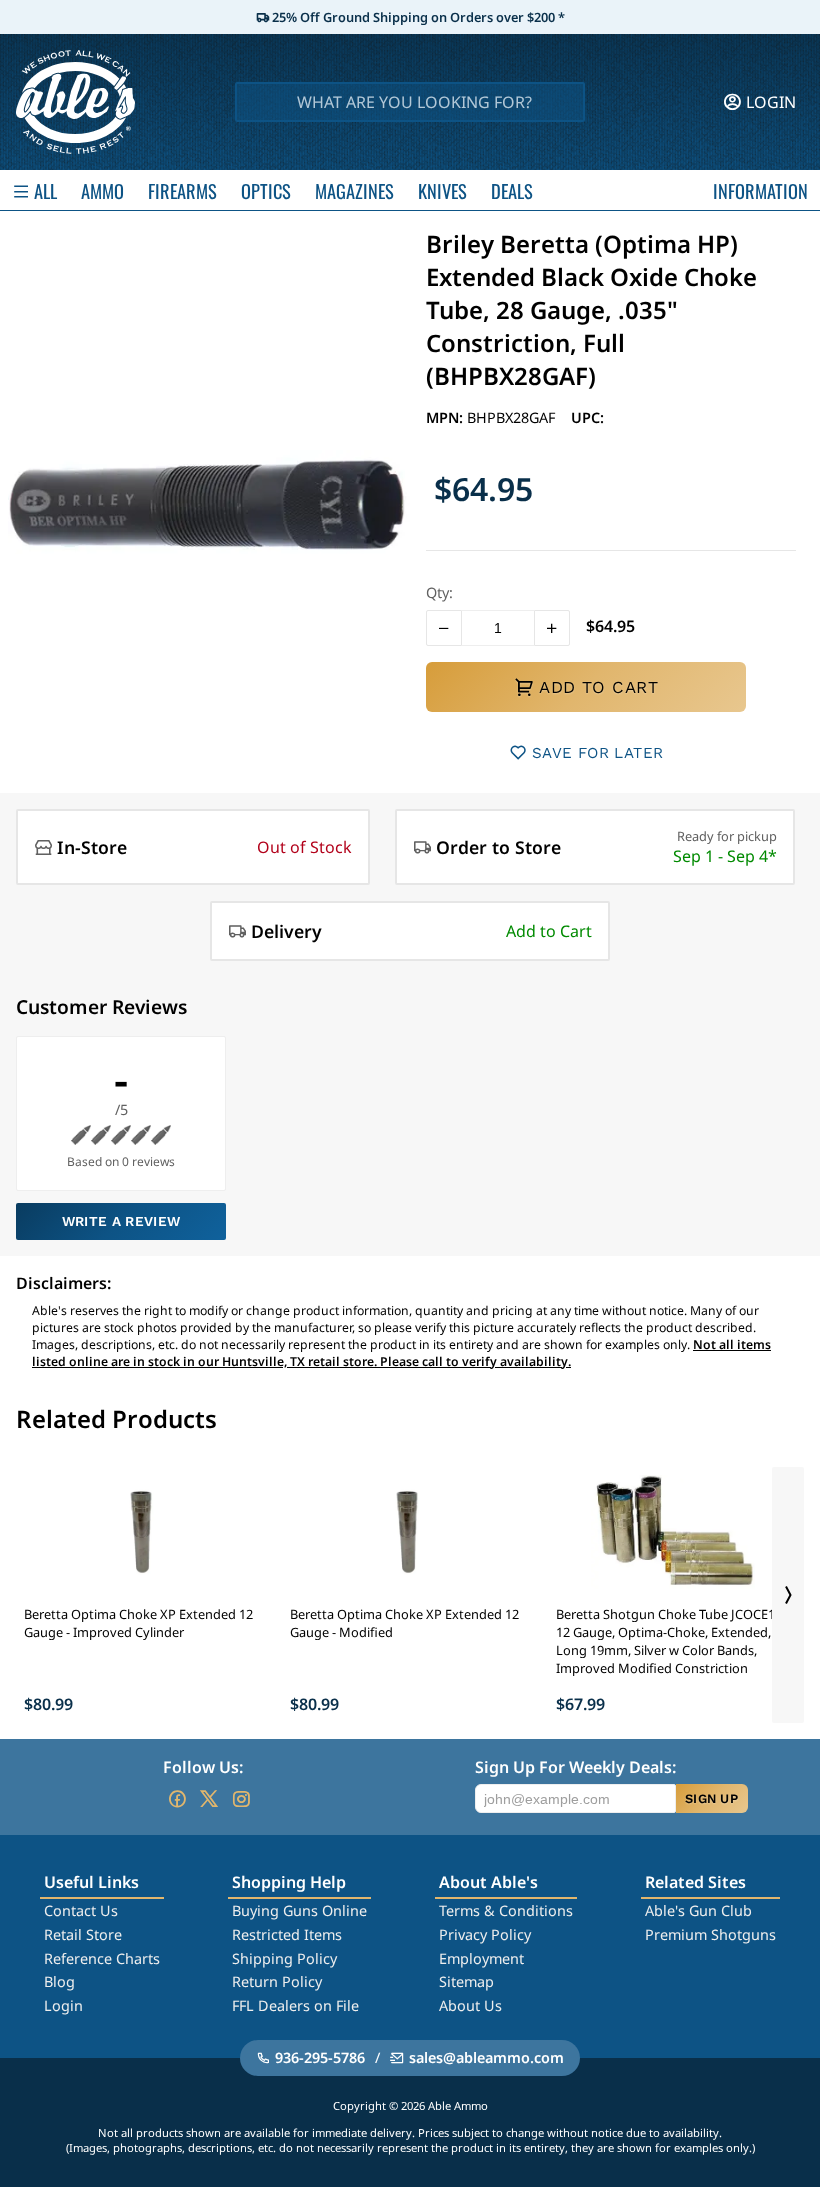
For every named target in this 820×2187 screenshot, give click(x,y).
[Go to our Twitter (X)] (209, 1799)
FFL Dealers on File (295, 2005)
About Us (470, 2005)
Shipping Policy (284, 1958)
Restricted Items (287, 1934)
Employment (481, 1958)
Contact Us (81, 1910)
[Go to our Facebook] (177, 1799)
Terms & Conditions (506, 1910)
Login (63, 2005)
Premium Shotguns (710, 1934)
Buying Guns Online (299, 1910)
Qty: (439, 592)
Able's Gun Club (698, 1910)
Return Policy (277, 1981)
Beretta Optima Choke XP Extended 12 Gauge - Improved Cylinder (138, 1623)
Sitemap (466, 1981)
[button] (444, 628)
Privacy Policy (485, 1934)
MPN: (446, 417)
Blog (59, 1981)
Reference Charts (102, 1958)
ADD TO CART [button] (598, 687)
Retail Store (83, 1934)
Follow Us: (203, 1767)
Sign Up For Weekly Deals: (575, 1767)
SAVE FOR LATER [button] (597, 753)
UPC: (587, 417)
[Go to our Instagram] (241, 1799)
